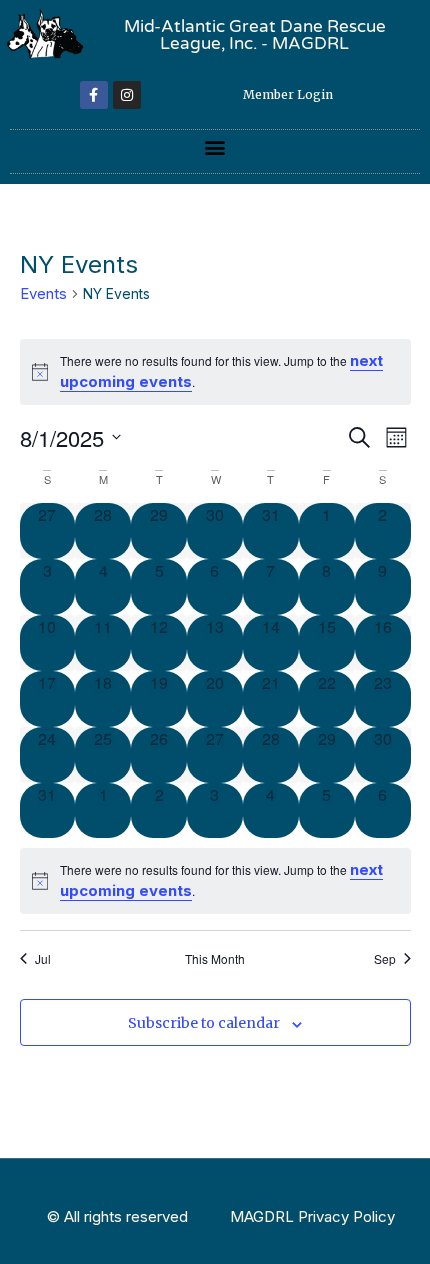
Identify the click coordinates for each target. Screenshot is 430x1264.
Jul (43, 959)
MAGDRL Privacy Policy (312, 1216)
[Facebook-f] (94, 95)
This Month (215, 959)
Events (43, 293)
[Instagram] (127, 95)
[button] (215, 146)
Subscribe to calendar (204, 1023)
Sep (385, 959)
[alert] (215, 880)
